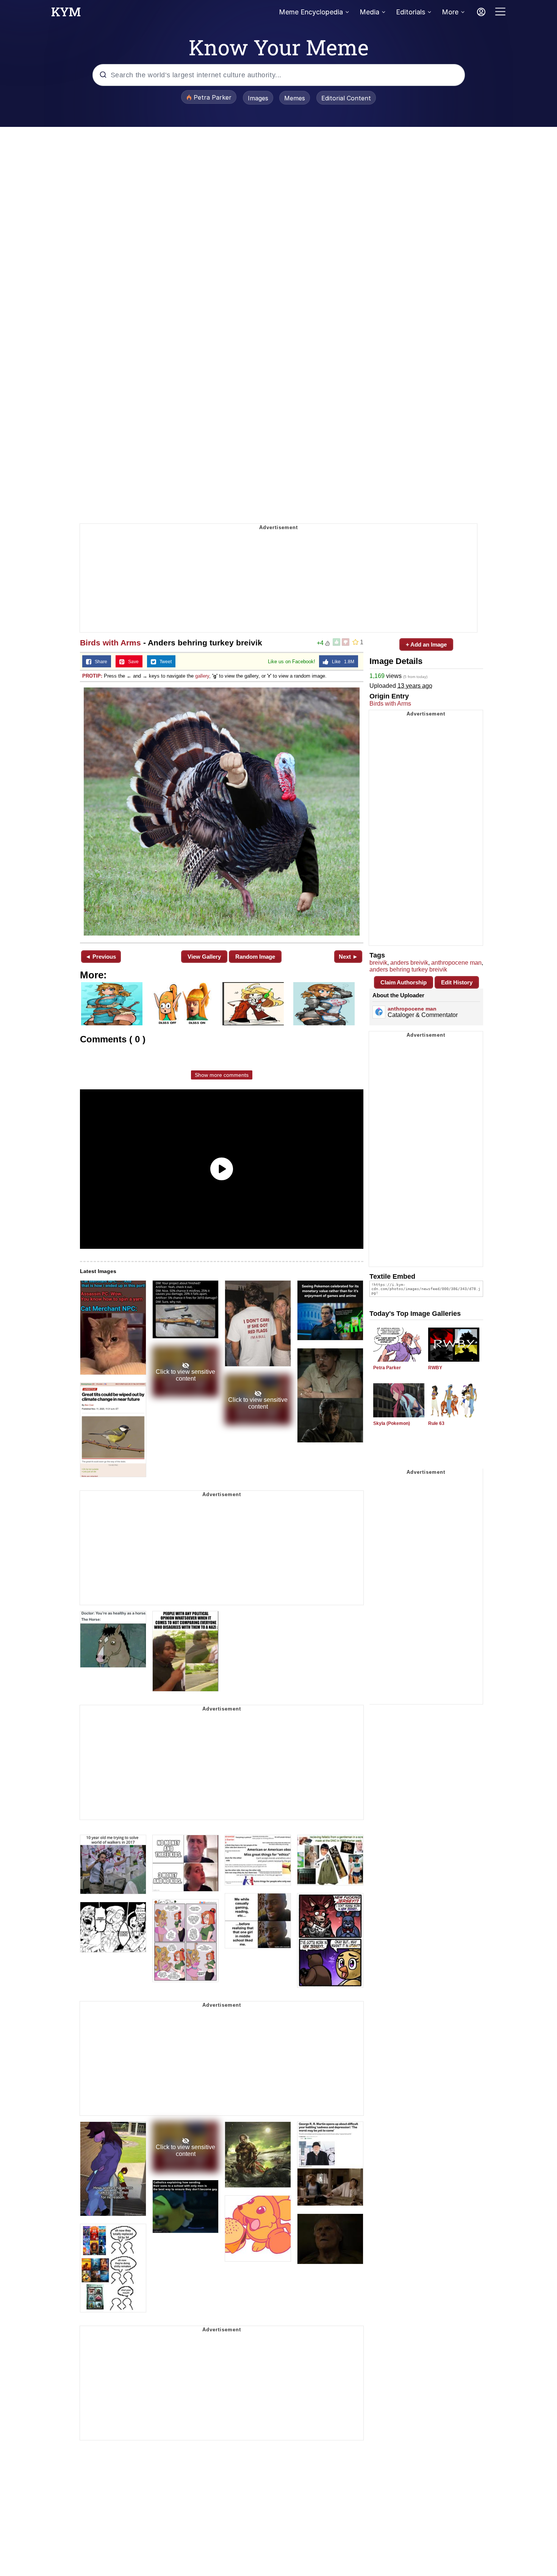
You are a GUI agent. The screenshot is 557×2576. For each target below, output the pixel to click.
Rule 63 (436, 1423)
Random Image (255, 957)
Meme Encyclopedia (311, 12)
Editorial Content (346, 98)
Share (99, 662)
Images (258, 98)
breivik (378, 963)
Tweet (164, 662)
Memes (295, 98)
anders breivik (409, 963)
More (450, 12)
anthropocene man (456, 963)
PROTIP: (92, 676)
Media (369, 12)
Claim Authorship (404, 982)
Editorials (411, 12)
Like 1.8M (341, 662)
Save (132, 662)
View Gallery (204, 957)
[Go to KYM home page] (66, 14)
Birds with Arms (110, 643)
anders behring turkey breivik (408, 969)
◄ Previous (101, 957)
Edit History (457, 982)
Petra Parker (387, 1368)
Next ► (348, 957)
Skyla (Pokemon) (392, 1423)
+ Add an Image (426, 644)
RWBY (435, 1368)
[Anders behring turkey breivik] (222, 812)
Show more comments (222, 1075)
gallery (202, 676)
